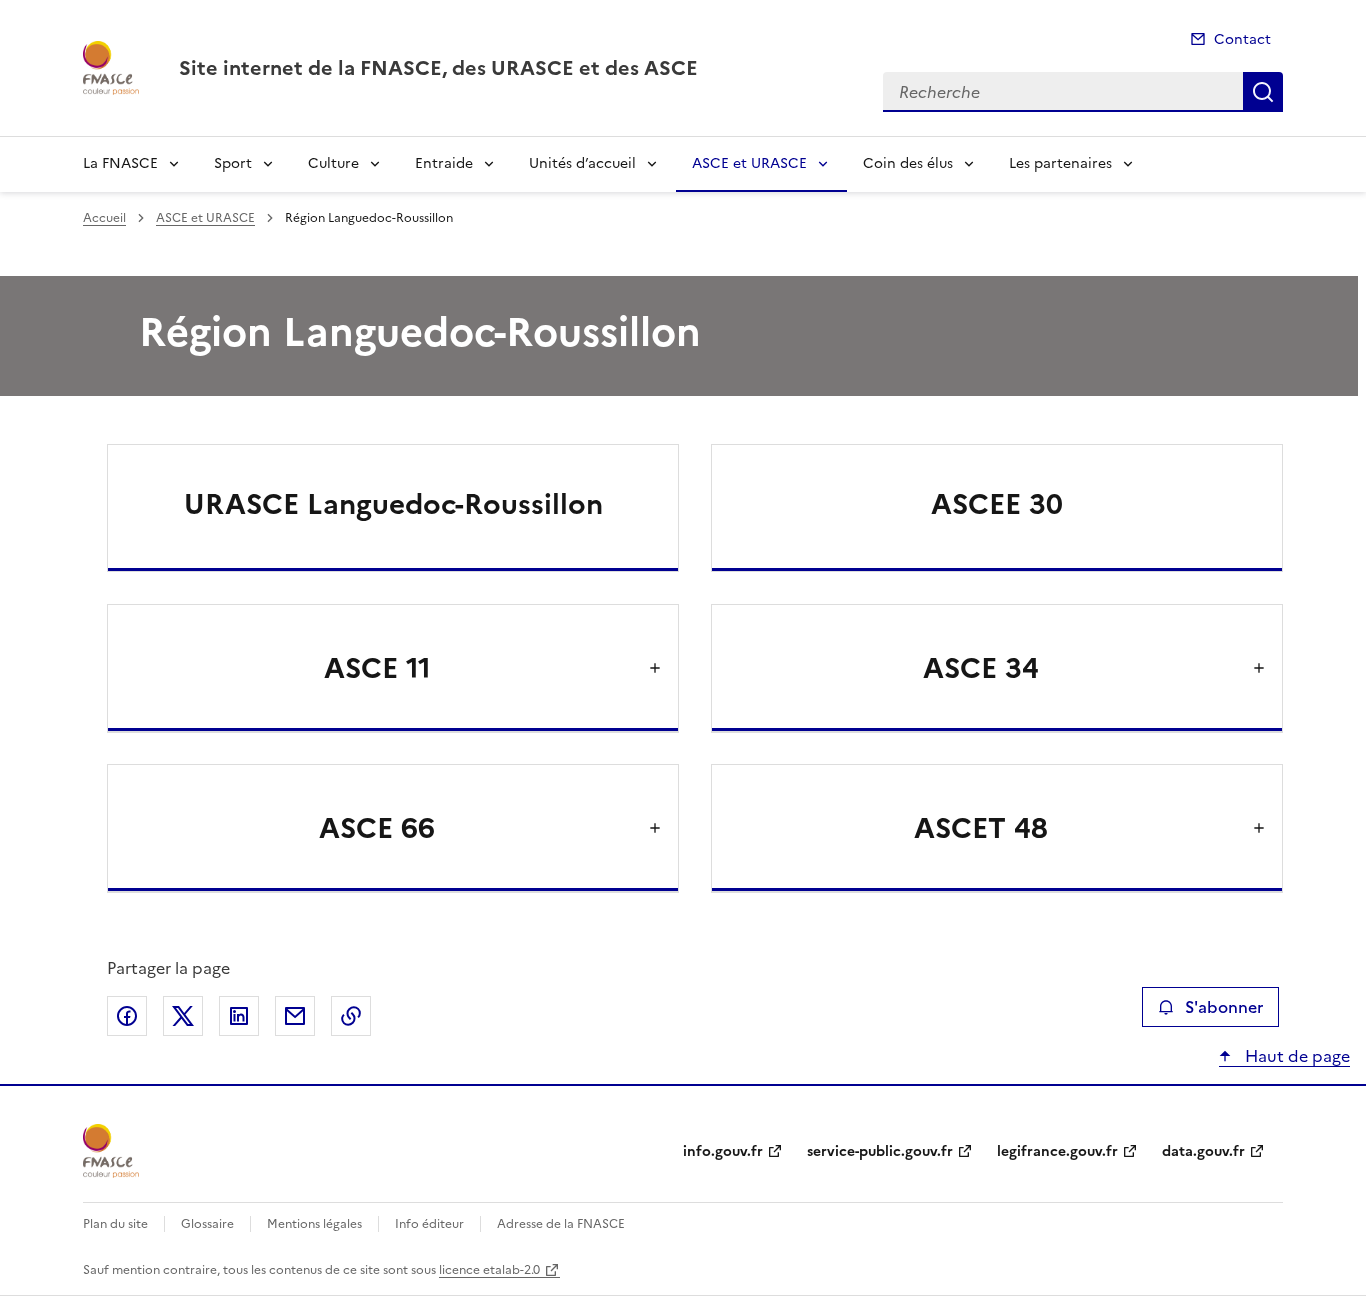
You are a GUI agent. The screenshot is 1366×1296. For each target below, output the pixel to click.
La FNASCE (120, 163)
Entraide (444, 163)
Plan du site (115, 1224)
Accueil (104, 218)
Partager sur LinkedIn (239, 1016)
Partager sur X (183, 1016)
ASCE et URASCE (749, 163)
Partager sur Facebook (127, 1016)
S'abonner (1224, 1007)
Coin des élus (908, 163)
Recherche (1263, 92)
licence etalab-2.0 (489, 1270)
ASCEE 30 (997, 504)
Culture (333, 163)
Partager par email (295, 1016)
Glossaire (207, 1224)
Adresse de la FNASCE (561, 1224)
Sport (233, 163)
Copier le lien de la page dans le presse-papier (351, 1016)
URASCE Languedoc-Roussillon (393, 504)
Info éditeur (429, 1224)
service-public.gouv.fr (880, 1151)
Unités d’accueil (582, 163)
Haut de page (1295, 1056)
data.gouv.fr (1203, 1151)
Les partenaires (1060, 163)
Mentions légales (314, 1224)
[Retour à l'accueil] (111, 1151)
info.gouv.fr (723, 1151)
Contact (1242, 39)
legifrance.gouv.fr (1057, 1151)
